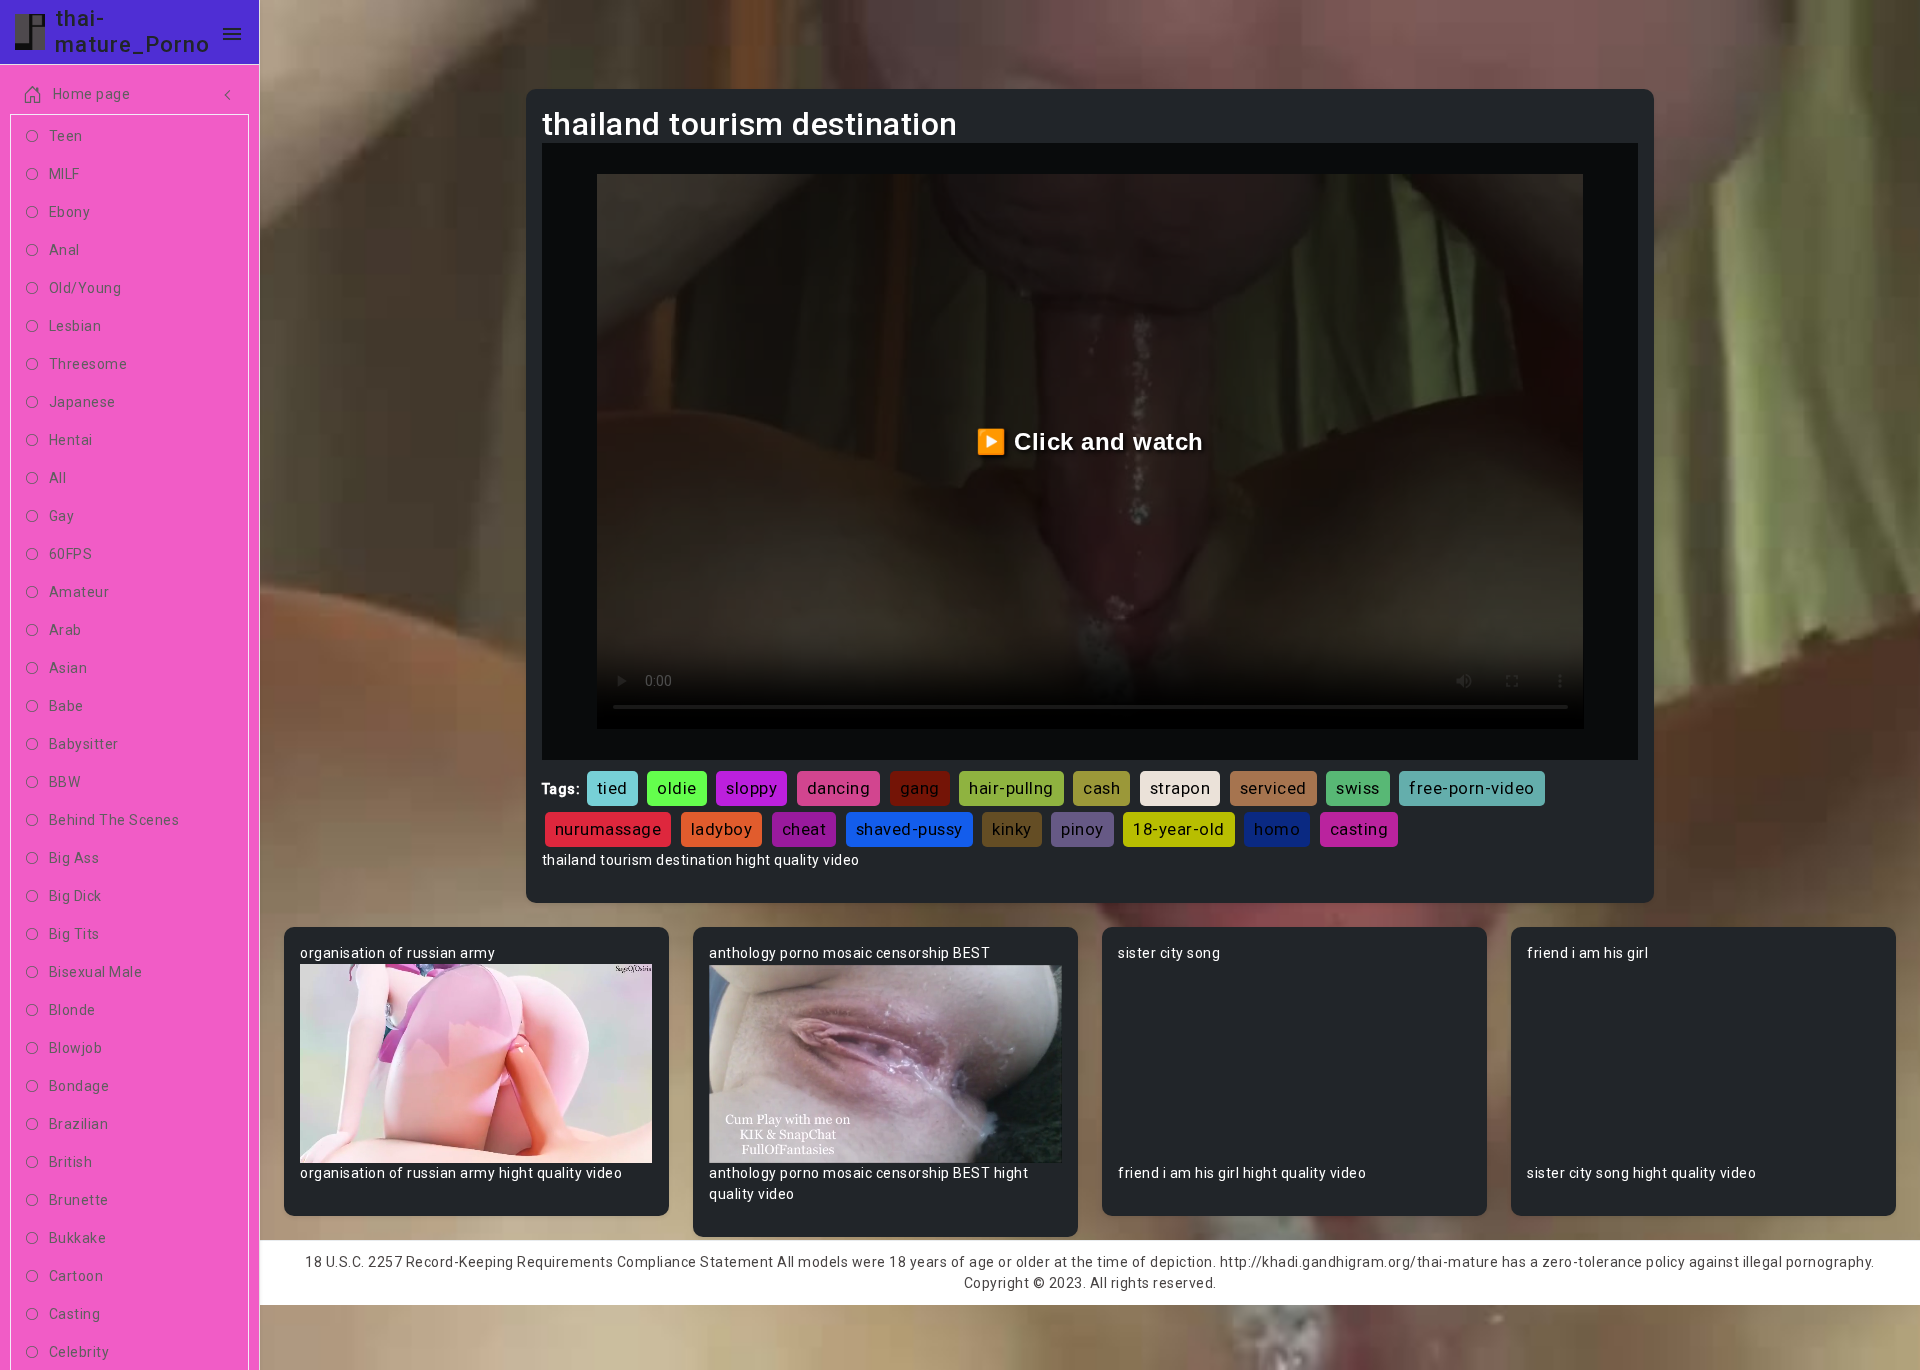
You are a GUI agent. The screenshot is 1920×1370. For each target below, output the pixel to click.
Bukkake (78, 1238)
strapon (1180, 788)
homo (1277, 829)
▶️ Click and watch (1090, 441)
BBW (65, 782)
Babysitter (84, 744)
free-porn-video (1472, 788)
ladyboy (722, 829)
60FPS (71, 554)
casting (1359, 829)
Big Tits (74, 934)
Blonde (72, 1010)
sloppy (751, 788)
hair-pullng (1011, 788)
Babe (66, 706)
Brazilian (79, 1124)
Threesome (88, 364)
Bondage (79, 1086)
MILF (64, 174)
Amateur (79, 592)
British (71, 1162)
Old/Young (85, 288)
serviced (1273, 788)
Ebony (70, 212)
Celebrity (79, 1352)
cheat (804, 829)
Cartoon (76, 1276)
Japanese (82, 402)
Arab (65, 630)
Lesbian (75, 326)
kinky (1012, 829)
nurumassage (608, 829)
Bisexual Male (96, 972)
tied (612, 788)
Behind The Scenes (114, 820)
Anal (64, 250)
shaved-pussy (909, 829)
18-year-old (1179, 829)
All (58, 478)
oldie (677, 788)
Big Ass (74, 858)
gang (920, 788)
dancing (839, 788)
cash (1101, 788)
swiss (1358, 788)
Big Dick (75, 896)
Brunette (79, 1200)
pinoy (1082, 829)
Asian (68, 668)
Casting (75, 1314)
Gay (62, 516)
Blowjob (76, 1048)
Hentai (71, 440)
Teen (66, 136)
